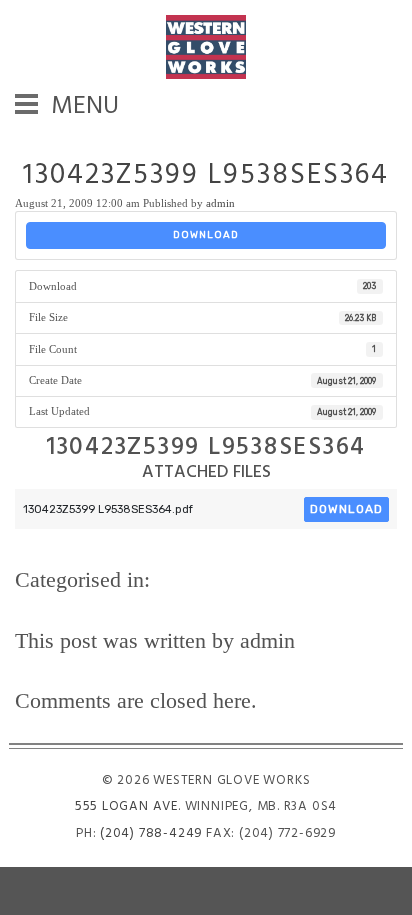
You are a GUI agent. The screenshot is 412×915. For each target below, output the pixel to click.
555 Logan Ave (126, 806)
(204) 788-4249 (151, 833)
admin (220, 203)
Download (206, 235)
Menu (83, 110)
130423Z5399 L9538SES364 (205, 176)
